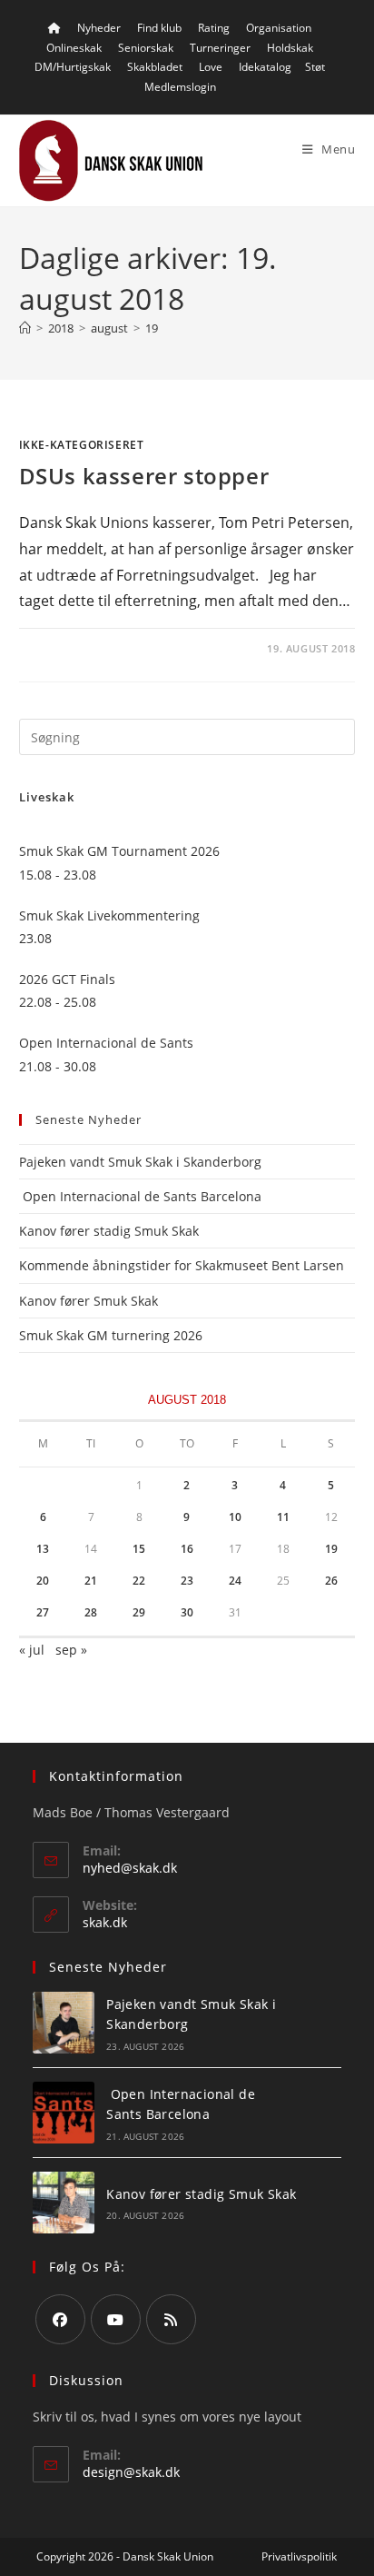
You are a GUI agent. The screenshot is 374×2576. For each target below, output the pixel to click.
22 (139, 1581)
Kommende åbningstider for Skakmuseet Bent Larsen (182, 1265)
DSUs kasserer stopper (144, 476)
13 (43, 1549)
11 (283, 1517)
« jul (32, 1650)
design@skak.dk (131, 2472)
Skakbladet (155, 67)
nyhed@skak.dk (130, 1868)
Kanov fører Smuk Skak (89, 1301)
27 (43, 1612)
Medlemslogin (180, 87)
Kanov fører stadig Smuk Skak (109, 1231)
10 (235, 1517)
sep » (71, 1650)
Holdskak (290, 48)
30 (187, 1612)
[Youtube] (116, 2319)
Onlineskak (74, 48)
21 (91, 1581)
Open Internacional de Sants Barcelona (140, 1196)
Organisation (279, 28)
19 (152, 328)
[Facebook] (60, 2319)
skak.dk (105, 1922)
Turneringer (220, 48)
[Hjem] (25, 328)
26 (331, 1581)
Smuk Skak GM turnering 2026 (111, 1335)
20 (43, 1581)
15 (139, 1549)
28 (91, 1612)
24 (235, 1581)
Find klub (159, 28)
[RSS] (171, 2319)
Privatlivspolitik (299, 2556)
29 (139, 1612)
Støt (315, 67)
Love (211, 67)
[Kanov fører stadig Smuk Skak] (64, 2203)
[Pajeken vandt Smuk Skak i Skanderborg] (64, 2023)
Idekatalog (265, 67)
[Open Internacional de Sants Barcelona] (64, 2113)
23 (187, 1581)
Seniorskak (146, 48)
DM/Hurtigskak (73, 67)
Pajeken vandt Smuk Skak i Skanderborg (140, 1162)
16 (187, 1549)
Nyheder (99, 28)
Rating (214, 28)
